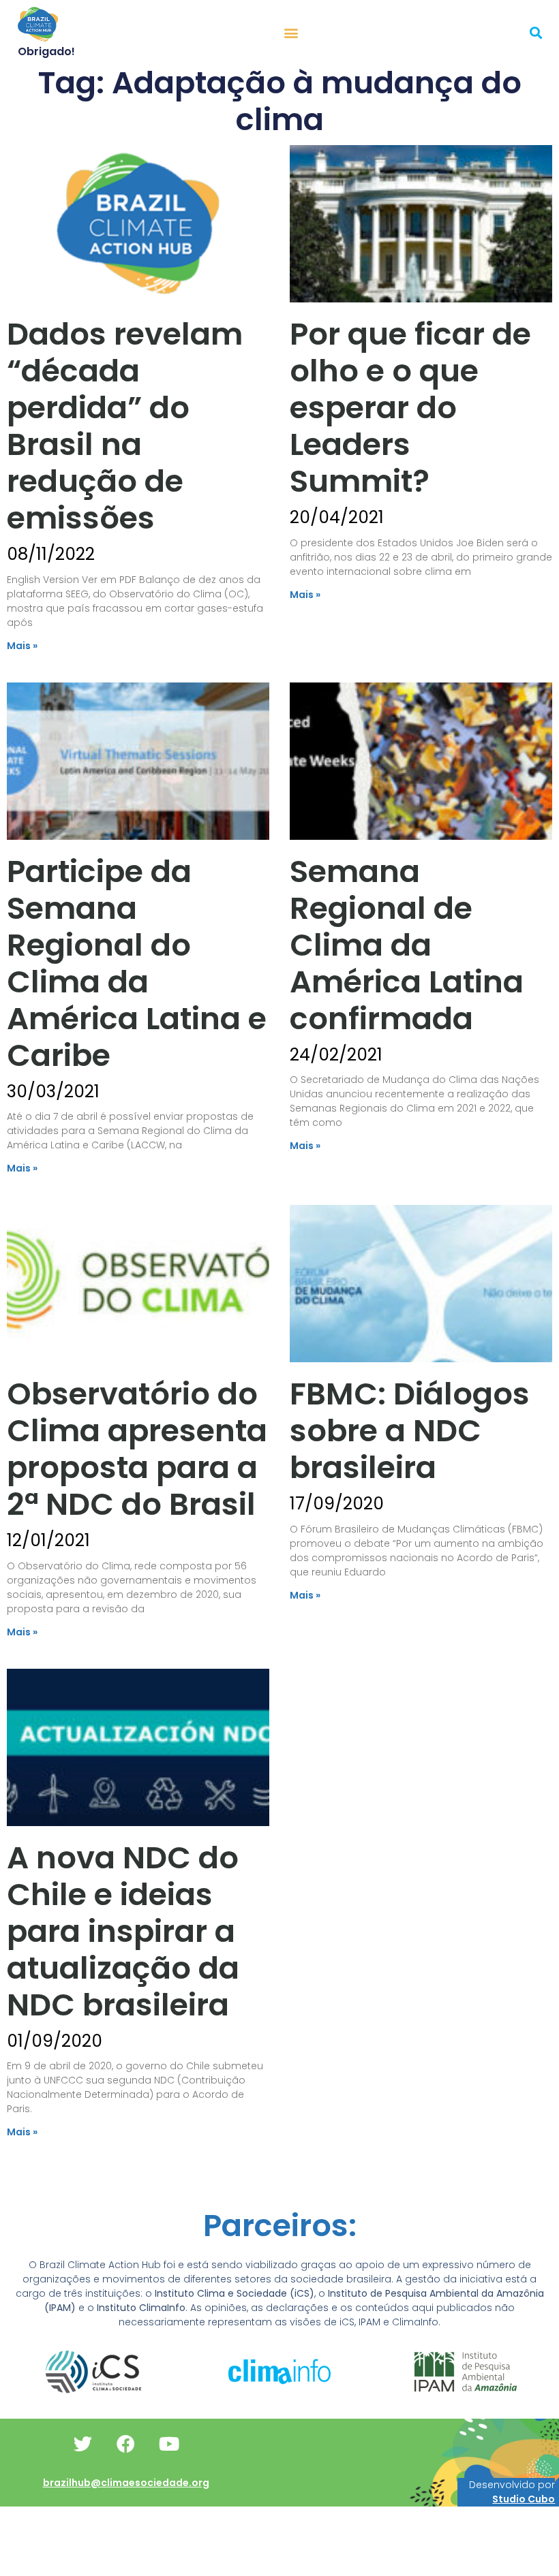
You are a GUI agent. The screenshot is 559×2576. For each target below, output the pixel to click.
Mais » (22, 646)
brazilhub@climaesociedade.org (126, 2483)
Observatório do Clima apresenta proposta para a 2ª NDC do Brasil (137, 1449)
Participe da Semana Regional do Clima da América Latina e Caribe (137, 963)
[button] (291, 32)
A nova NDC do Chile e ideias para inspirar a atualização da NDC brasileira (123, 1931)
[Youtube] (169, 2444)
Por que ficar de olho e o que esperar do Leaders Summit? (410, 408)
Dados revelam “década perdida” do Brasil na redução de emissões (125, 426)
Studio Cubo (524, 2499)
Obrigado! (46, 51)
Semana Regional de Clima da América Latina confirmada (407, 945)
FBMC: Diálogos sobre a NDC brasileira (410, 1431)
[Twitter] (83, 2444)
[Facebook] (126, 2444)
